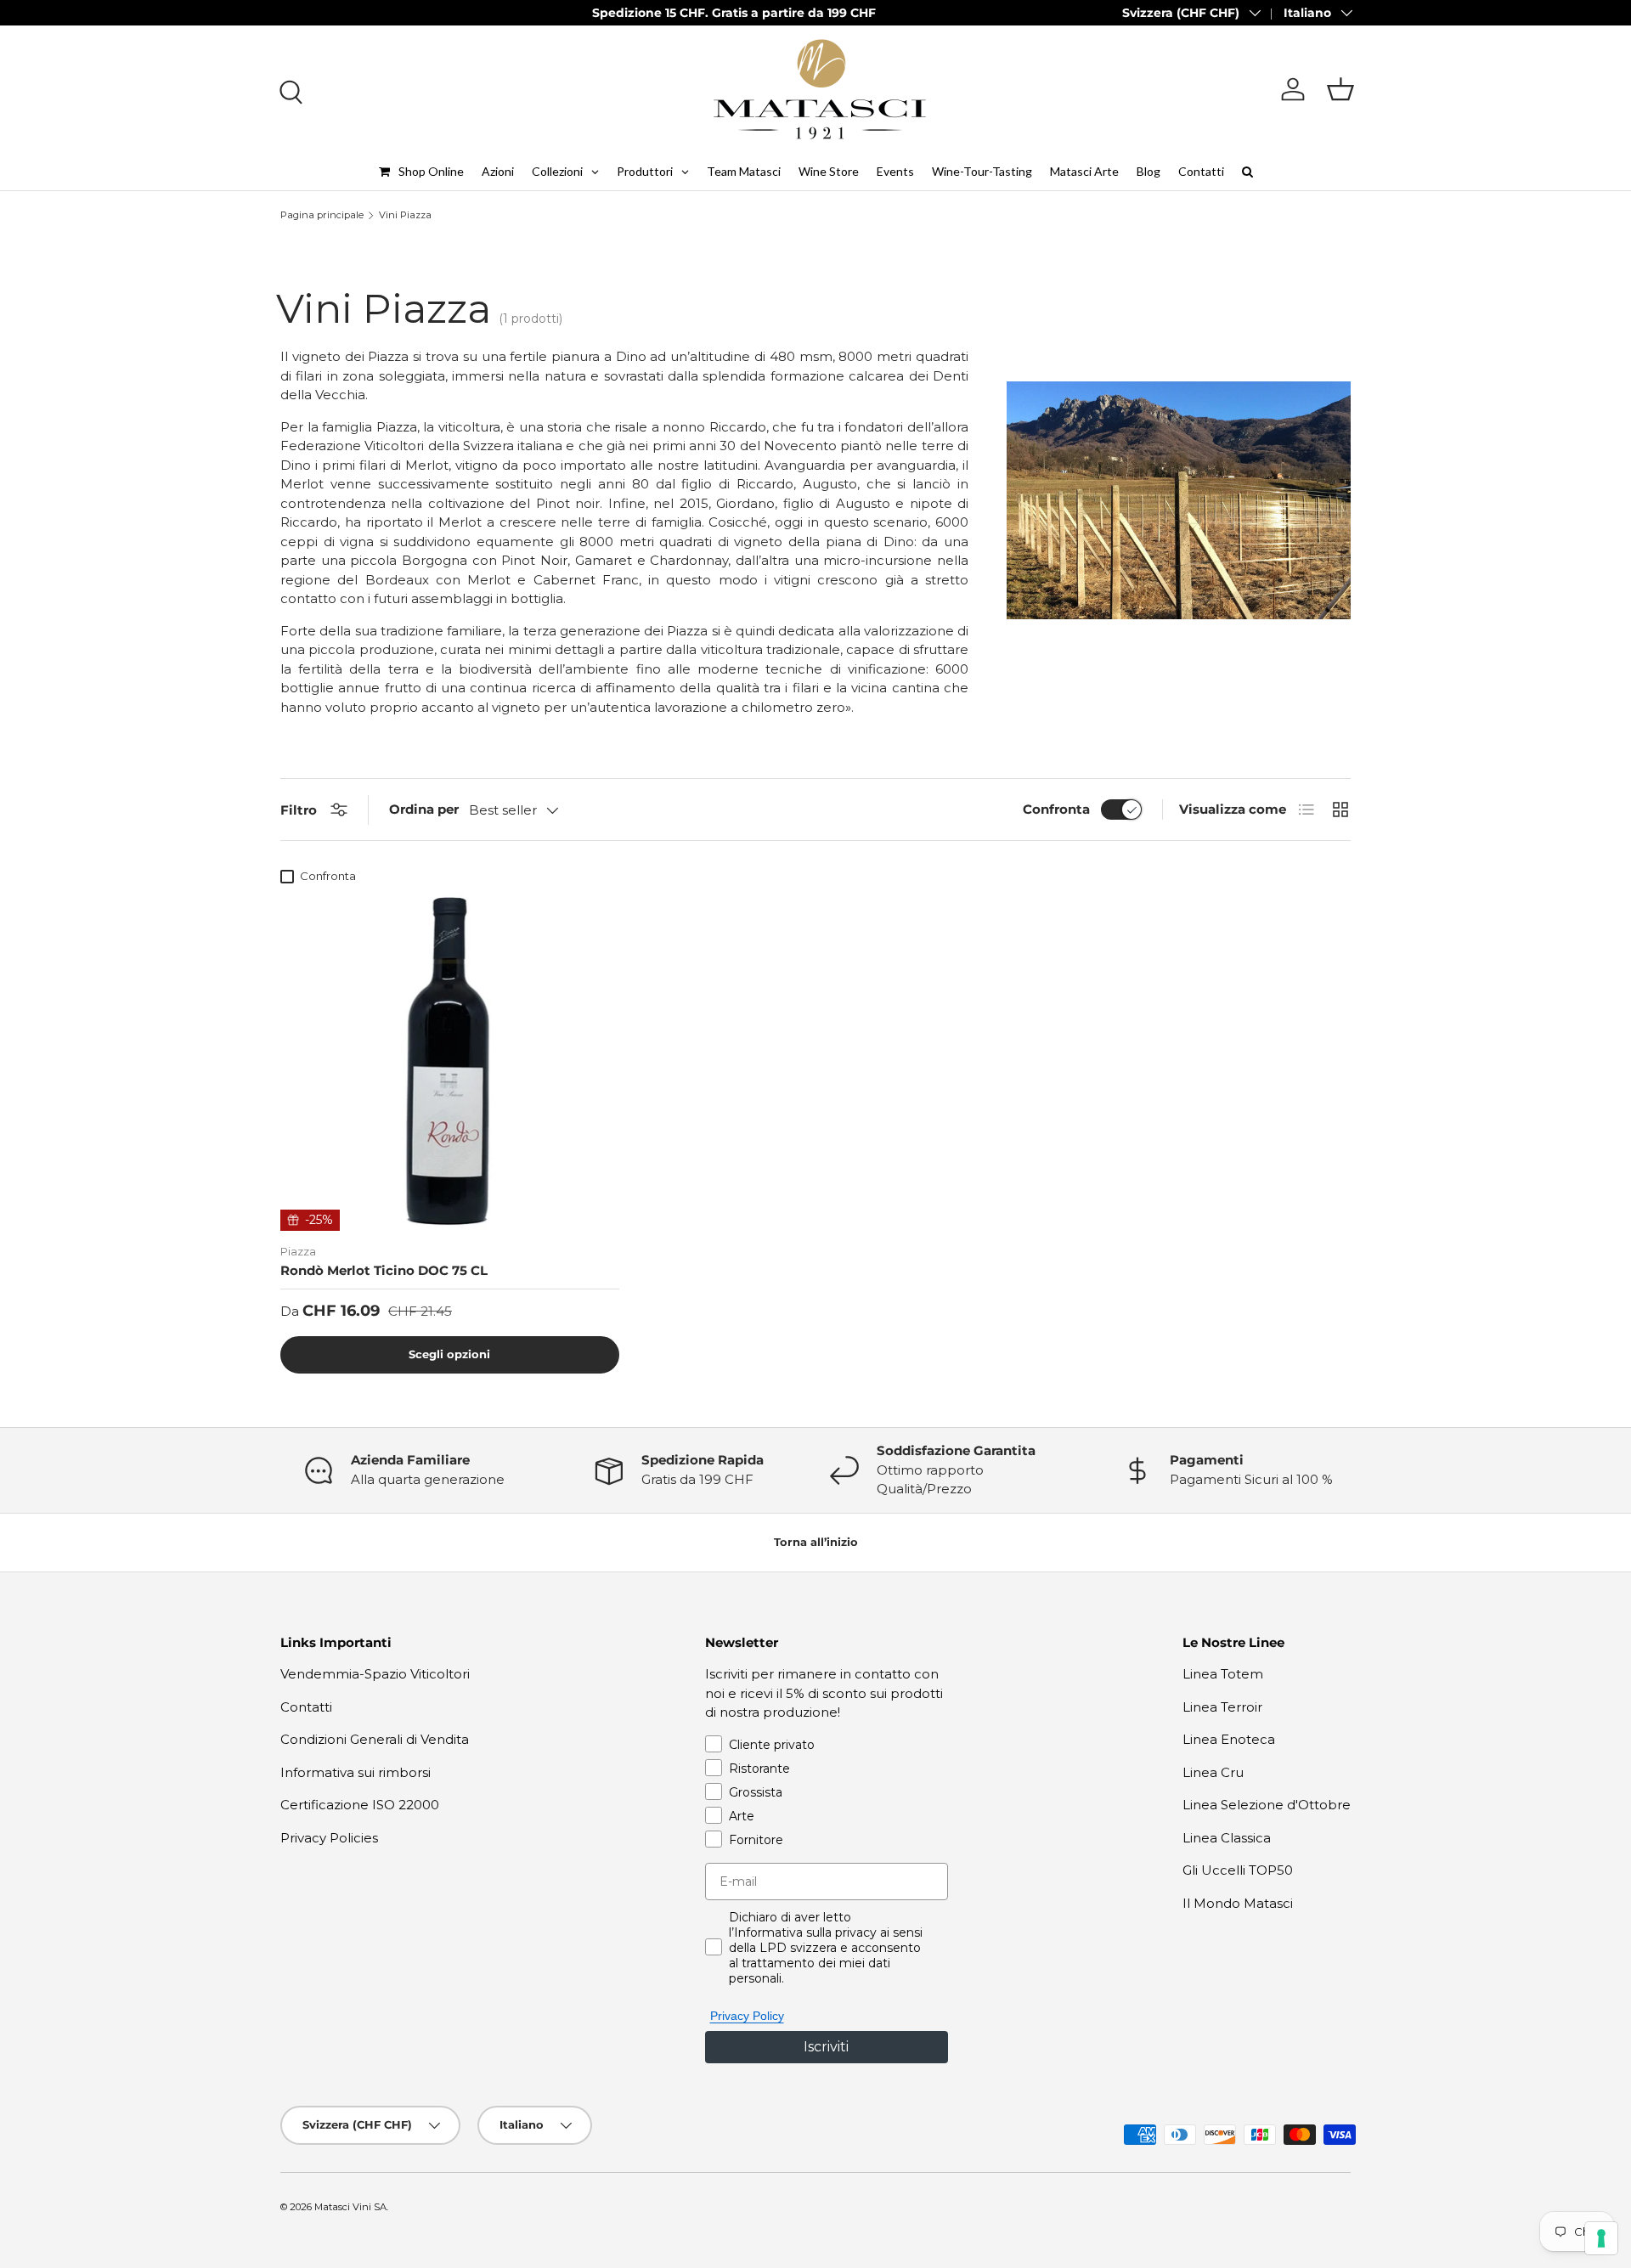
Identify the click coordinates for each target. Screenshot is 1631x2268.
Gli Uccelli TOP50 (1238, 1870)
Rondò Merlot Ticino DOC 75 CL (384, 1270)
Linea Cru (1213, 1772)
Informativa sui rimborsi (356, 1772)
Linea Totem (1223, 1674)
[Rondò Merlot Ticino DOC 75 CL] (450, 1061)
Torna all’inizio (816, 1542)
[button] (1340, 89)
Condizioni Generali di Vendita (375, 1739)
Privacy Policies (329, 1838)
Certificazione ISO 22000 (360, 1805)
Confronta (1056, 809)
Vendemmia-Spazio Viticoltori (375, 1674)
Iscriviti (826, 2047)
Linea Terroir (1222, 1707)
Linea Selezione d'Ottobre (1267, 1805)
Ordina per (424, 809)
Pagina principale (322, 215)
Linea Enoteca (1229, 1739)
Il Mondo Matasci (1238, 1903)
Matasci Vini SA (350, 2207)
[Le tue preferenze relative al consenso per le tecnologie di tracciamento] (1601, 2238)
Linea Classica (1227, 1838)
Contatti (306, 1707)
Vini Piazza (405, 215)
